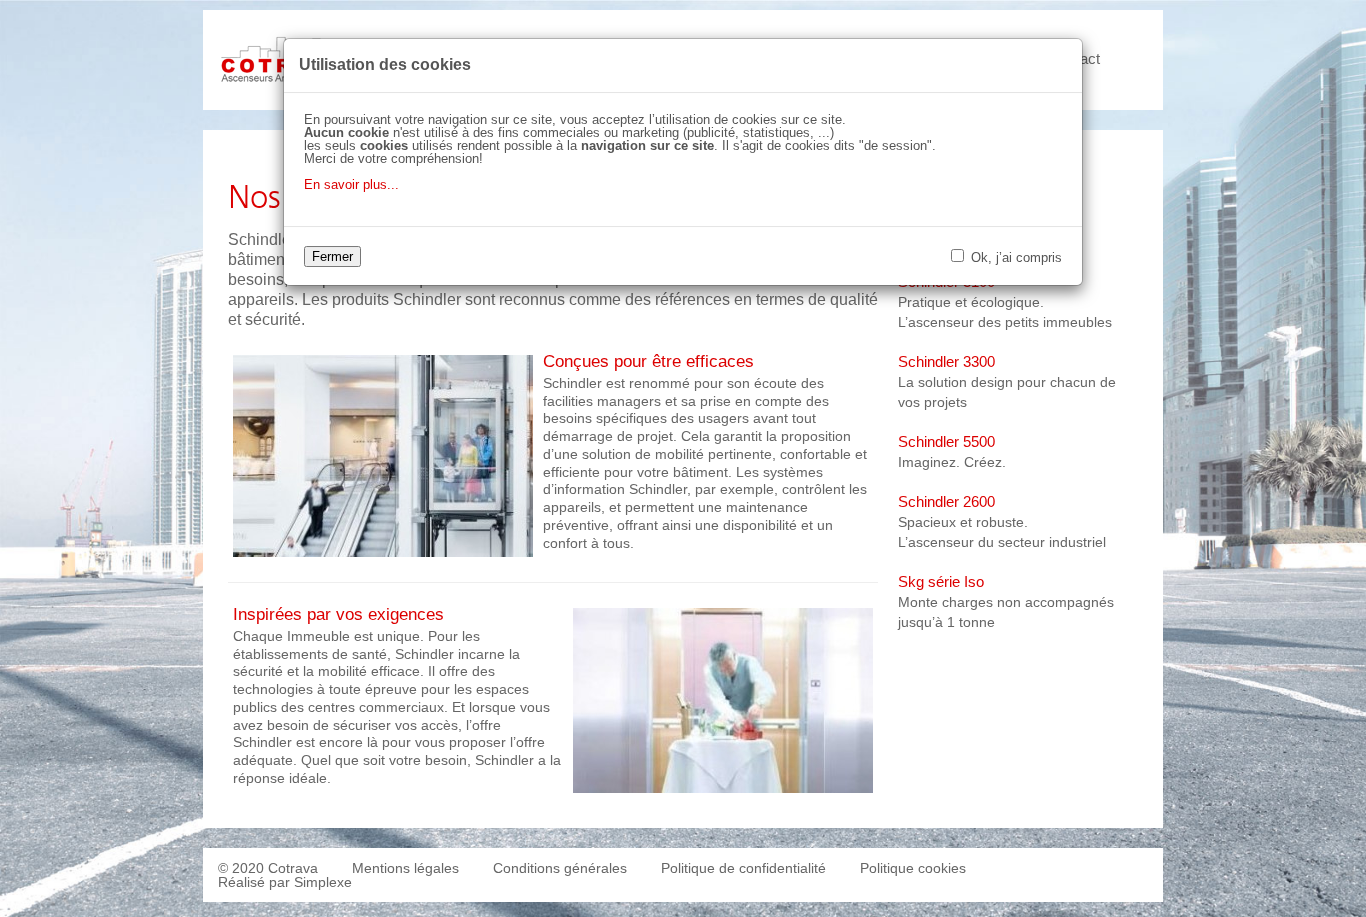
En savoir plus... (351, 184)
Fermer (332, 256)
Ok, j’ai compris (1014, 257)
